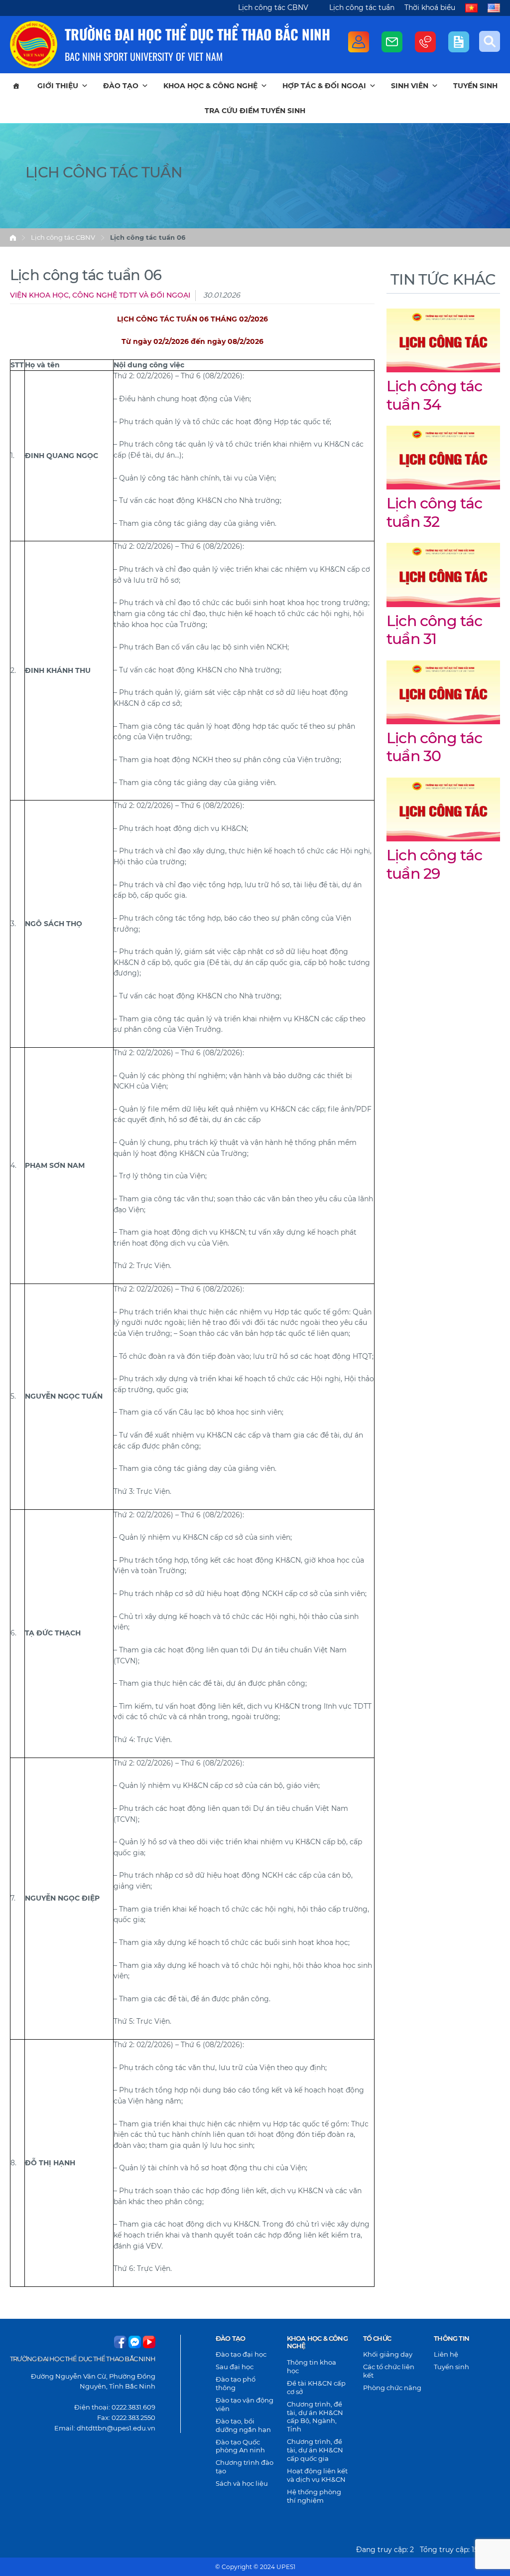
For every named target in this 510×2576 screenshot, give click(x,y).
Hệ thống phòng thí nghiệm (314, 2496)
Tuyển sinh (475, 86)
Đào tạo (121, 86)
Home (13, 238)
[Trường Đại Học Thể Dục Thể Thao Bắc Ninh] (34, 45)
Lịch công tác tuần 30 (435, 747)
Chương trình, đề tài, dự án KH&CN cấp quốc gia (315, 2450)
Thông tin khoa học (312, 2366)
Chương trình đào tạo (245, 2467)
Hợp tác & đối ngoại (324, 86)
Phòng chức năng (392, 2388)
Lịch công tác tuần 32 (435, 512)
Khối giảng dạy (388, 2354)
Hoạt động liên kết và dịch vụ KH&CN (317, 2475)
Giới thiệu (58, 86)
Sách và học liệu (242, 2483)
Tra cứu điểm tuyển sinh (255, 111)
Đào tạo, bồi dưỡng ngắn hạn (243, 2425)
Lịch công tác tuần (362, 7)
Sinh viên (410, 86)
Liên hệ (446, 2354)
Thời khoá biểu (430, 7)
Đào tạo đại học (241, 2354)
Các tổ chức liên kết (389, 2371)
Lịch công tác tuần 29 (435, 864)
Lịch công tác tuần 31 (435, 630)
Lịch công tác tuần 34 (435, 395)
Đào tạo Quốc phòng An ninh (240, 2446)
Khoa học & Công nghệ (210, 86)
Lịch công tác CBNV (273, 7)
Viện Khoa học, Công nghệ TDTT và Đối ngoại (100, 295)
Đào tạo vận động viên (245, 2404)
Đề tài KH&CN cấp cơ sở (316, 2387)
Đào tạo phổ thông (236, 2383)
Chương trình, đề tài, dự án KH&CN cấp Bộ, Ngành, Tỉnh (315, 2417)
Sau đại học (235, 2367)
